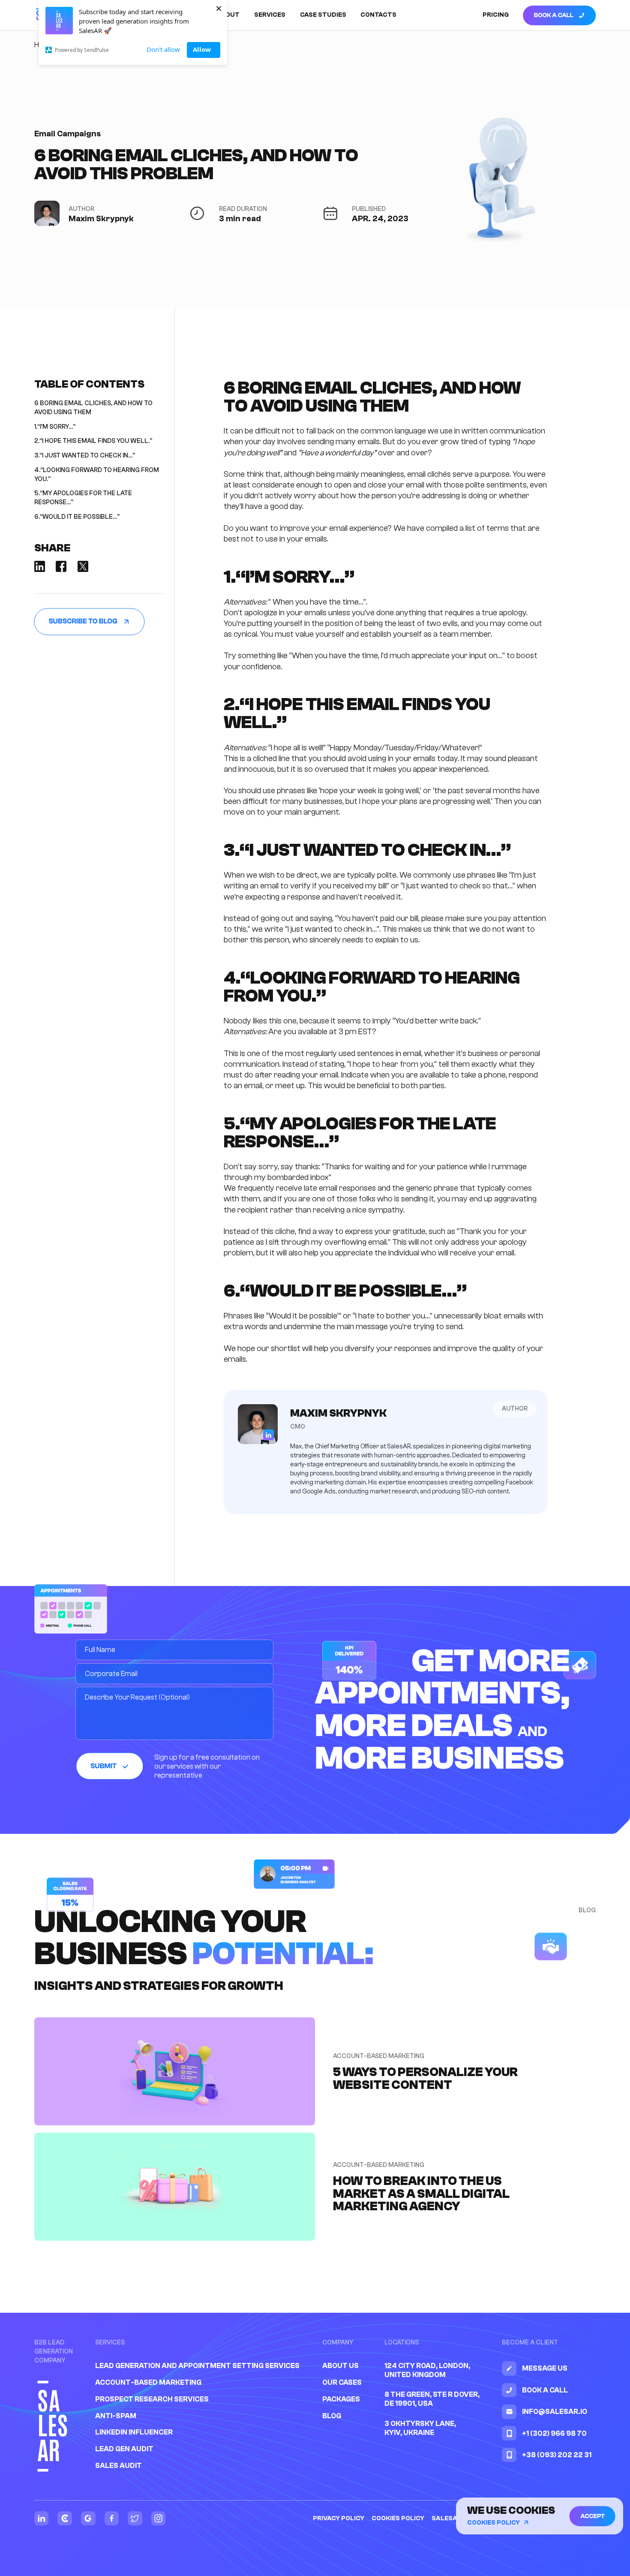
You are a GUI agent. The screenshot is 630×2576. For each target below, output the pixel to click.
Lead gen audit (124, 2449)
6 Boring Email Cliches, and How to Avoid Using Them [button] (93, 408)
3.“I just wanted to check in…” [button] (85, 456)
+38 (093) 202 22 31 (557, 2455)
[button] (40, 566)
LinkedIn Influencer (134, 2432)
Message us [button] (545, 2368)
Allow (202, 49)
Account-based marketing (148, 2382)
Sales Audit (118, 2466)
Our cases (342, 2382)
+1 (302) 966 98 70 (554, 2433)
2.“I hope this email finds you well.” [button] (93, 441)
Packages (341, 2399)
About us (340, 2366)
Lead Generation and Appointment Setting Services (197, 2366)
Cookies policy (398, 2518)
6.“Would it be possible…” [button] (77, 517)
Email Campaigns (67, 134)
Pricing (496, 15)
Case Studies (323, 15)
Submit (103, 1766)
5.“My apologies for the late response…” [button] (83, 498)
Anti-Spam (116, 2416)
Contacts (378, 15)
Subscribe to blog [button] (83, 622)
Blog (332, 2416)
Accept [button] (592, 2516)
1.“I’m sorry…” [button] (55, 427)
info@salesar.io (555, 2412)
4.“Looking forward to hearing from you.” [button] (97, 475)
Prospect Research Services (152, 2399)
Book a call (554, 15)
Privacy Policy (339, 2518)
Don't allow (163, 49)
